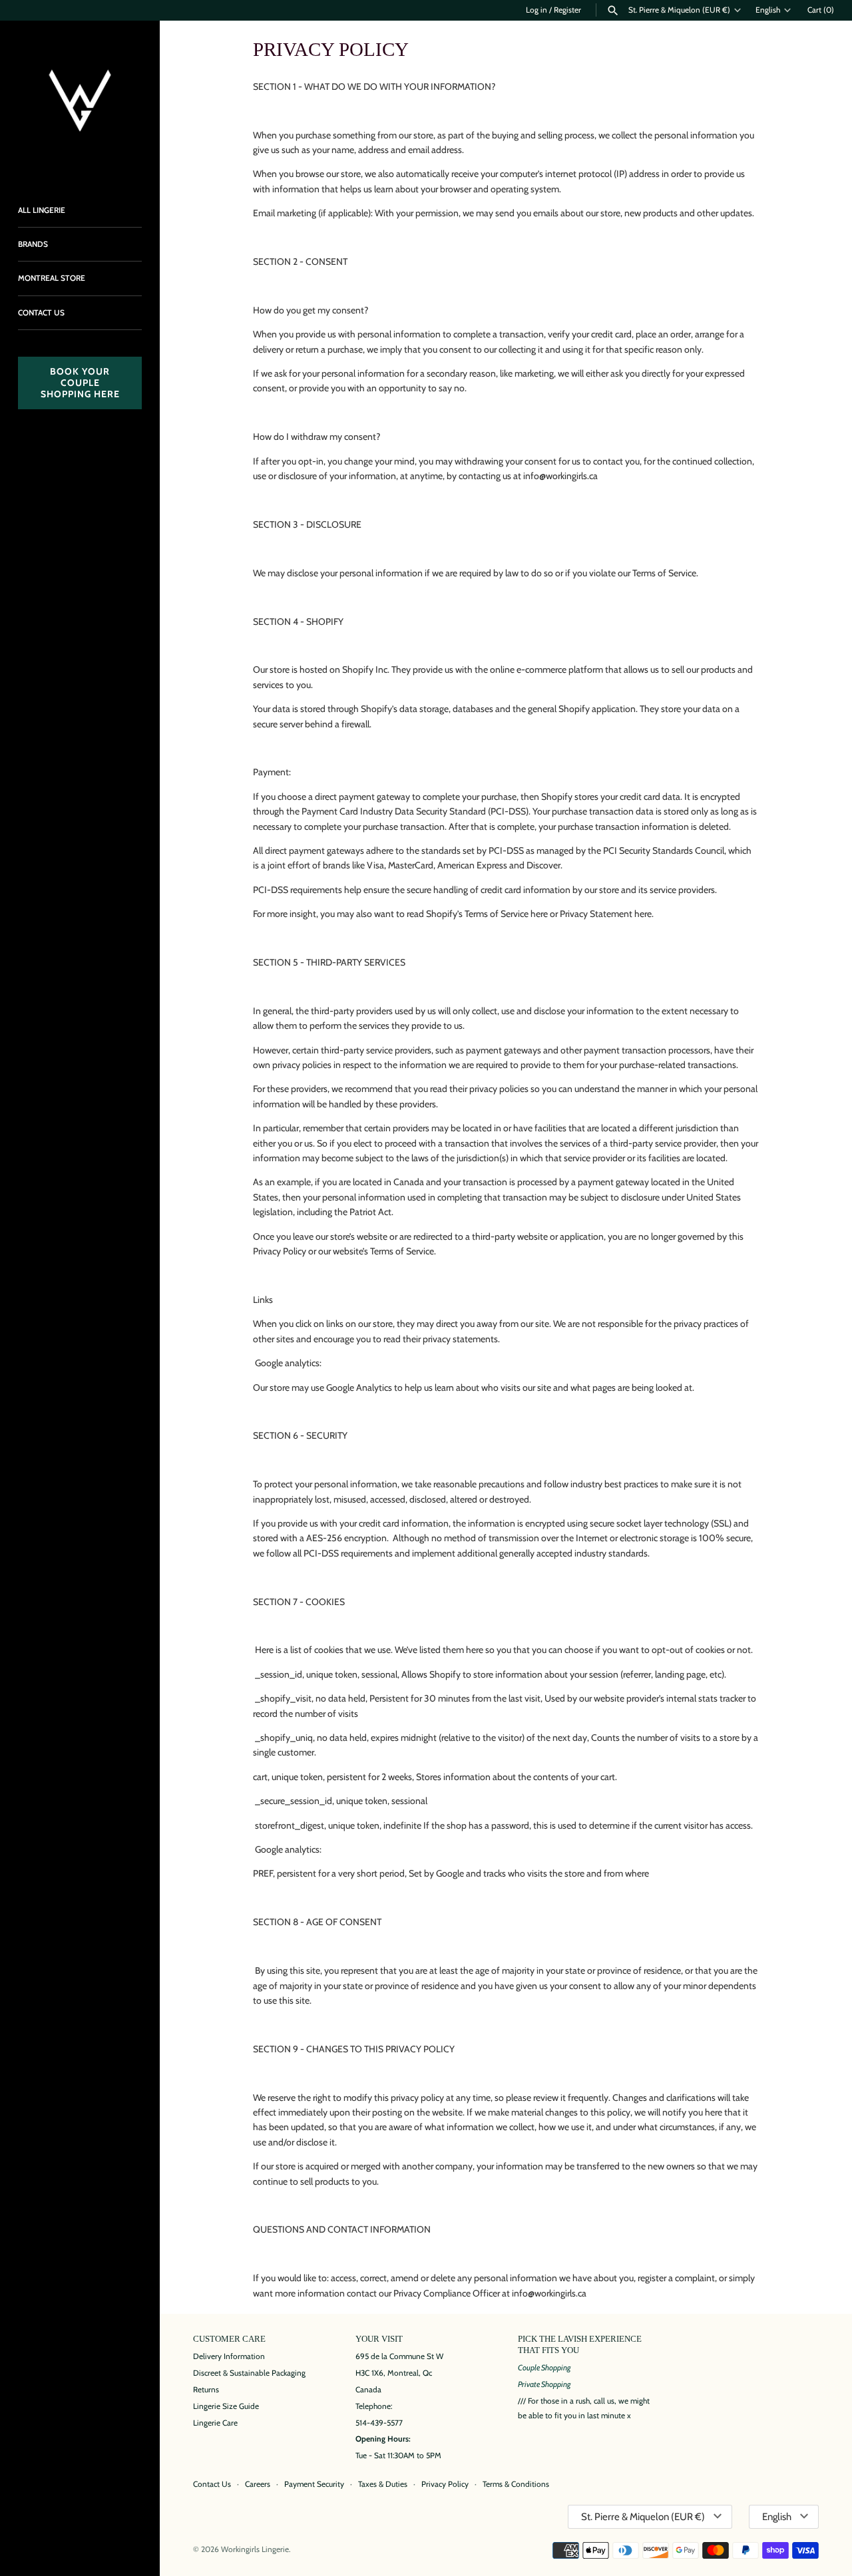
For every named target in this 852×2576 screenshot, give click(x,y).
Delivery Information (229, 2356)
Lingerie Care (215, 2423)
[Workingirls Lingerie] (80, 100)
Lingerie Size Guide (226, 2406)
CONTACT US (41, 313)
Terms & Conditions (516, 2484)
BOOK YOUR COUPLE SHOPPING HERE (80, 383)
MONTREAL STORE (52, 278)
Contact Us (212, 2484)
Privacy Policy (445, 2484)
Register (567, 10)
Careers (258, 2484)
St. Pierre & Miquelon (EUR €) (679, 10)
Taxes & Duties (383, 2484)
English (768, 10)
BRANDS (33, 244)
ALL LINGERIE (42, 210)
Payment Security (314, 2484)
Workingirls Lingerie (255, 2549)
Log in (536, 10)
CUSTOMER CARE (229, 2339)
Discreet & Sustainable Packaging (249, 2373)
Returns (206, 2390)
